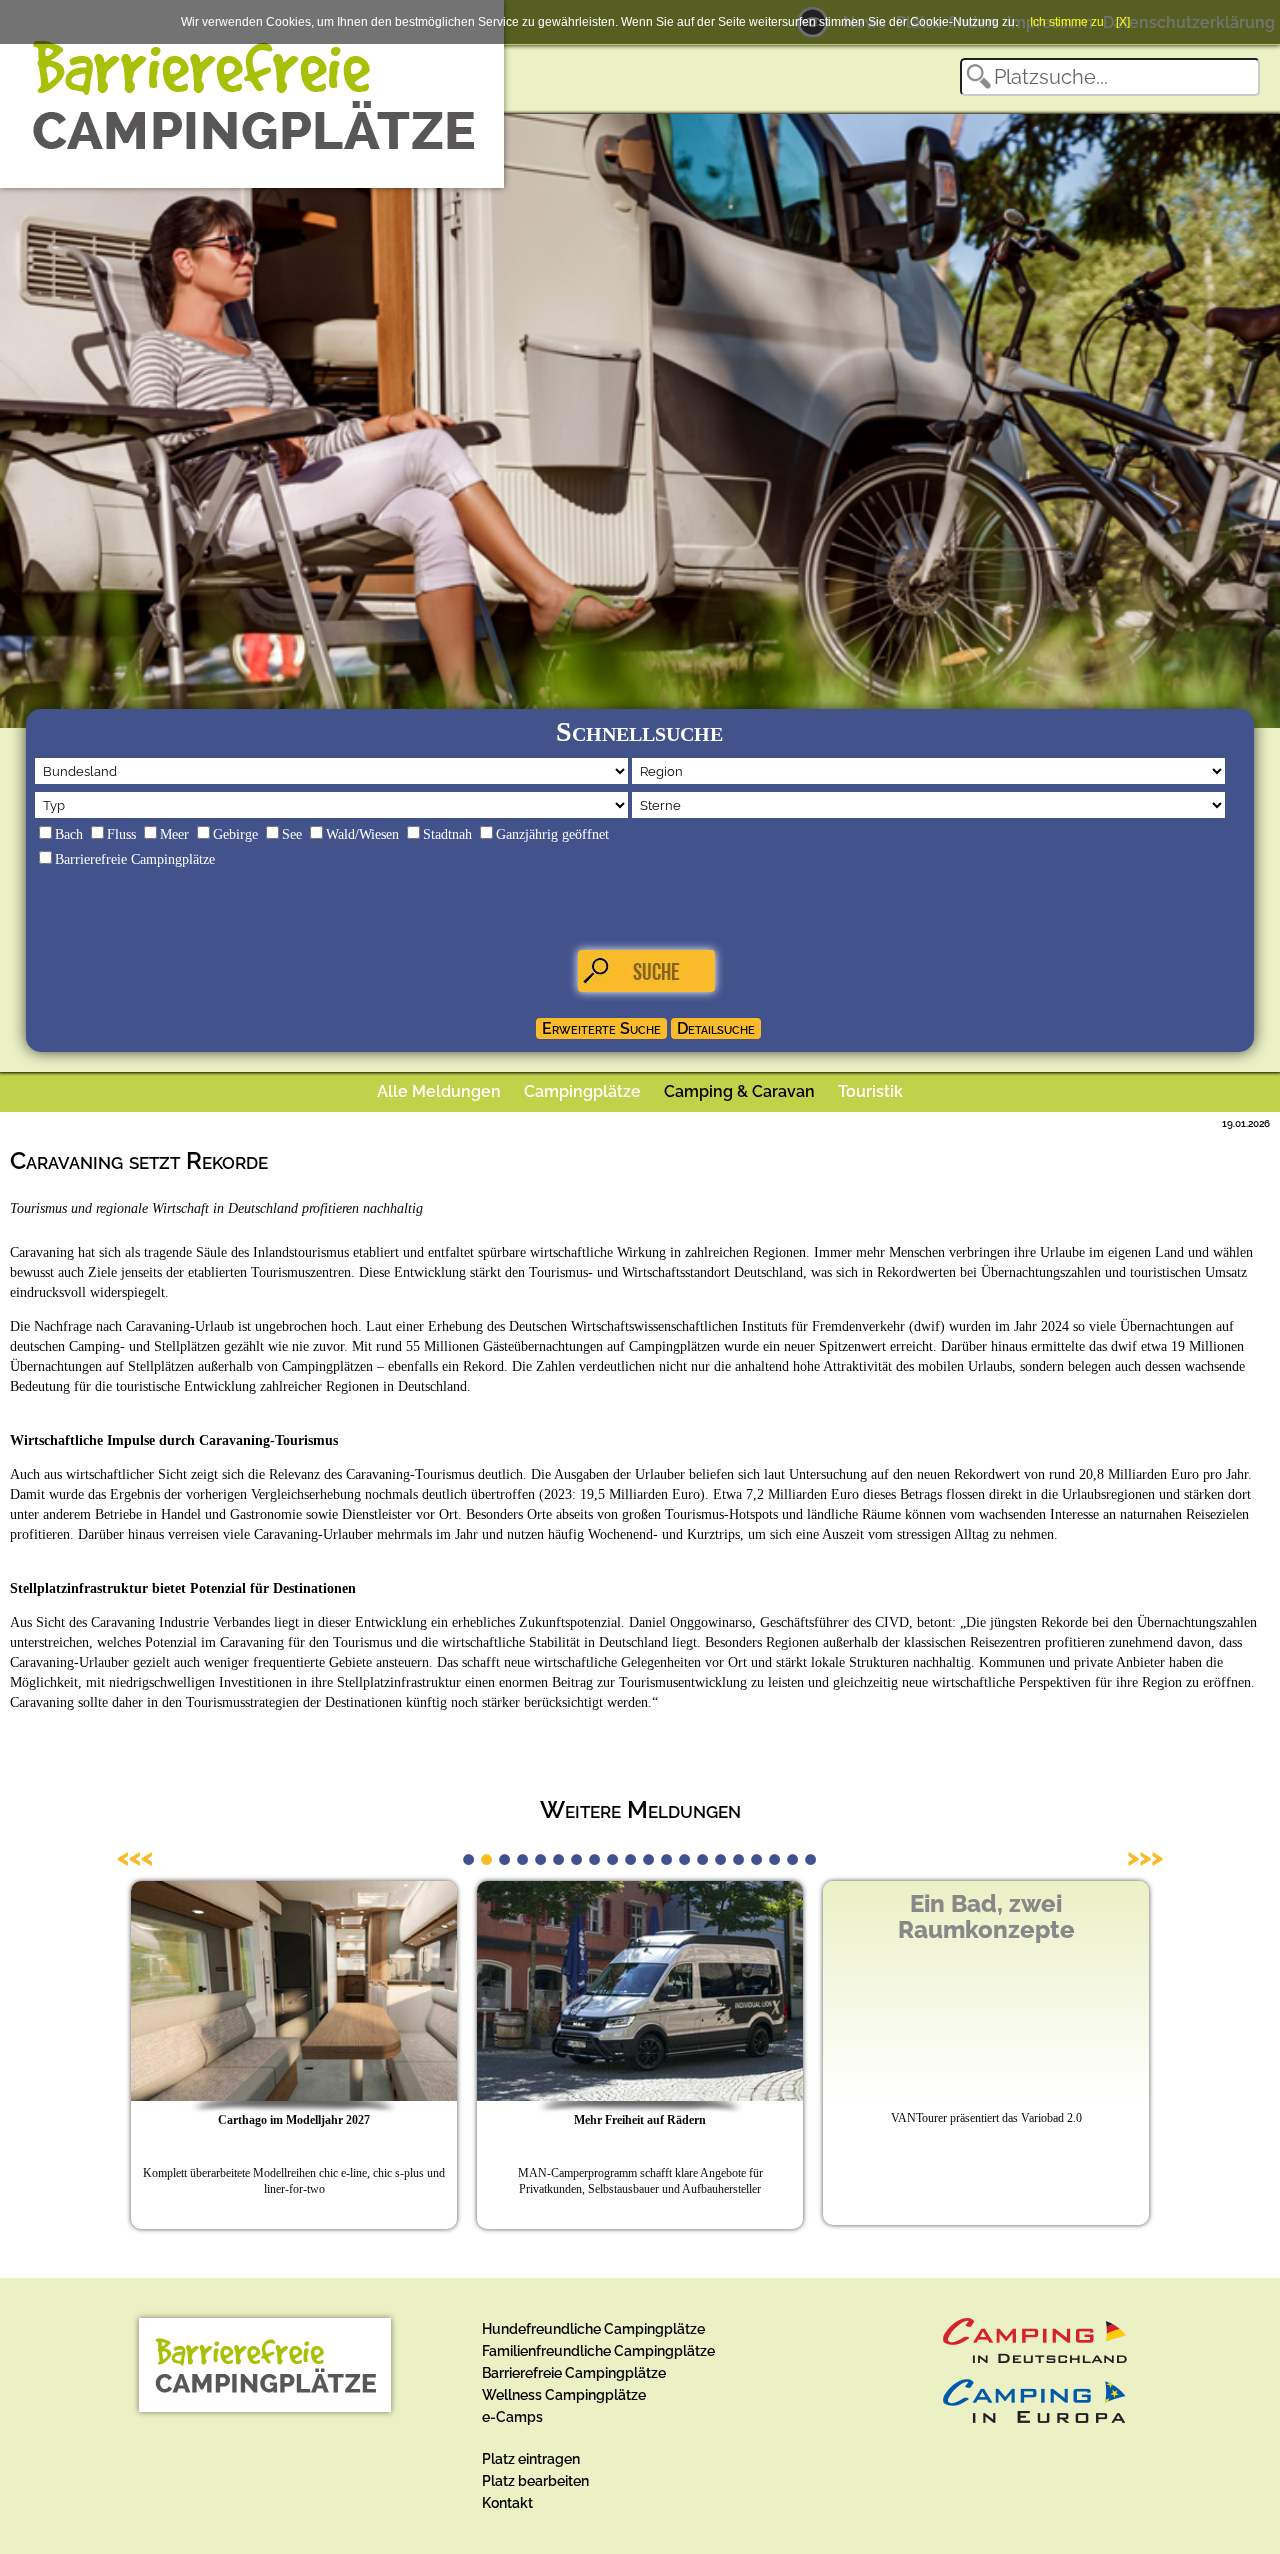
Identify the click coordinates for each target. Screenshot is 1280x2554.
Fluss (121, 834)
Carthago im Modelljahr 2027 (294, 2120)
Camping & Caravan (739, 1091)
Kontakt (507, 2503)
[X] (1123, 22)
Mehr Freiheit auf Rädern (640, 2120)
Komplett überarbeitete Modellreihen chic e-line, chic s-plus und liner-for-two (294, 2181)
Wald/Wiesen (362, 834)
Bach (69, 834)
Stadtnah (447, 834)
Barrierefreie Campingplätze (135, 859)
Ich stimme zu (1067, 22)
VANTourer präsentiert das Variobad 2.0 (986, 2118)
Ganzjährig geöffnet (552, 834)
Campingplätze (582, 1091)
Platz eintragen (531, 2459)
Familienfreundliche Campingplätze (598, 2351)
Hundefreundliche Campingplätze (593, 2329)
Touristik (870, 1091)
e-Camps (512, 2417)
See (292, 834)
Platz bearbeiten (535, 2481)
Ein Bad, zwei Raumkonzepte (986, 1916)
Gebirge (235, 834)
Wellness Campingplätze (564, 2395)
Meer (174, 834)
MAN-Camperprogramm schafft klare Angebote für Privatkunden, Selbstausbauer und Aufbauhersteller (640, 2181)
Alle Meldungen (439, 1091)
